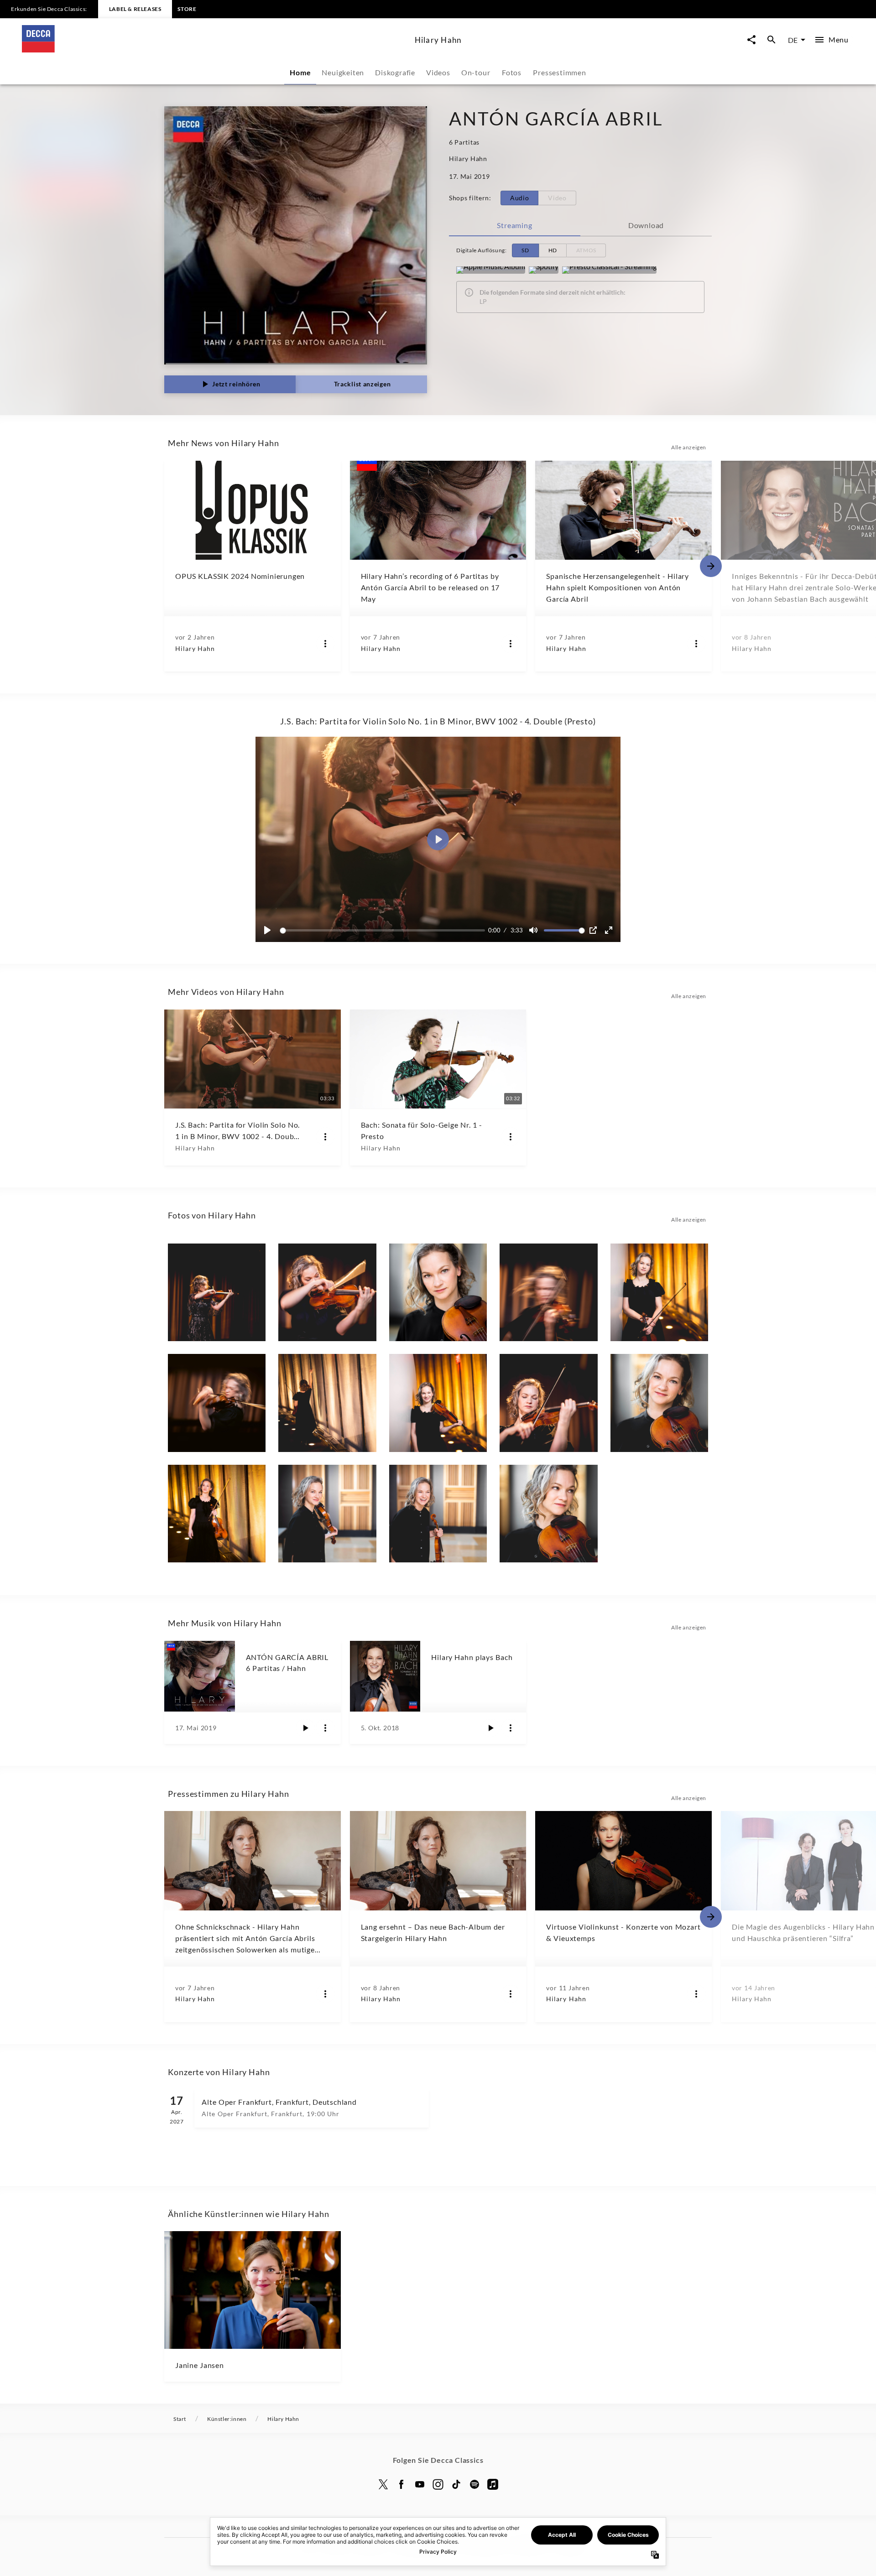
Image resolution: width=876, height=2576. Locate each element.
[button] (438, 839)
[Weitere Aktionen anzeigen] (325, 644)
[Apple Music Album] (491, 270)
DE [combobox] (793, 40)
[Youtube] (420, 2484)
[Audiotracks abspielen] (305, 1728)
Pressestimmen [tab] (559, 72)
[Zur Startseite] (215, 49)
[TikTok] (456, 2484)
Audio (520, 198)
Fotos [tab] (512, 72)
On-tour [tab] (476, 72)
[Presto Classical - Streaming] (609, 270)
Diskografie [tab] (395, 72)
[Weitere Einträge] (711, 566)
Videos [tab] (438, 72)
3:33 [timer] (517, 930)
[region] (438, 839)
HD (553, 250)
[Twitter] (383, 2484)
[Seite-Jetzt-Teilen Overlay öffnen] (751, 40)
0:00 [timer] (494, 930)
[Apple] (493, 2484)
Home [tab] (300, 72)
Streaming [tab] (514, 225)
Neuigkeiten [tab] (343, 72)
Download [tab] (646, 225)
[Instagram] (438, 2484)
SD (525, 250)
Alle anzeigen (689, 447)
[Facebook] (401, 2484)
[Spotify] (544, 270)
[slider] (384, 930)
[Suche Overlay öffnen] (772, 40)
